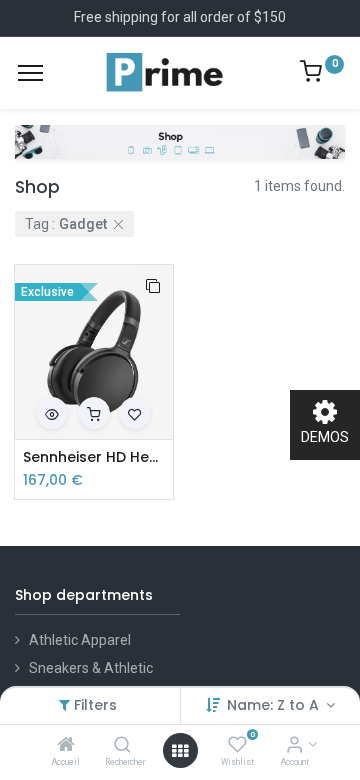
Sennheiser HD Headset (94, 457)
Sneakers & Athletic (91, 668)
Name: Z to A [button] (275, 705)
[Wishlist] (237, 746)
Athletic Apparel (80, 640)
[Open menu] (180, 751)
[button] (153, 285)
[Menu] (30, 73)
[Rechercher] (122, 746)
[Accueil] (66, 746)
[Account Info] (294, 746)
